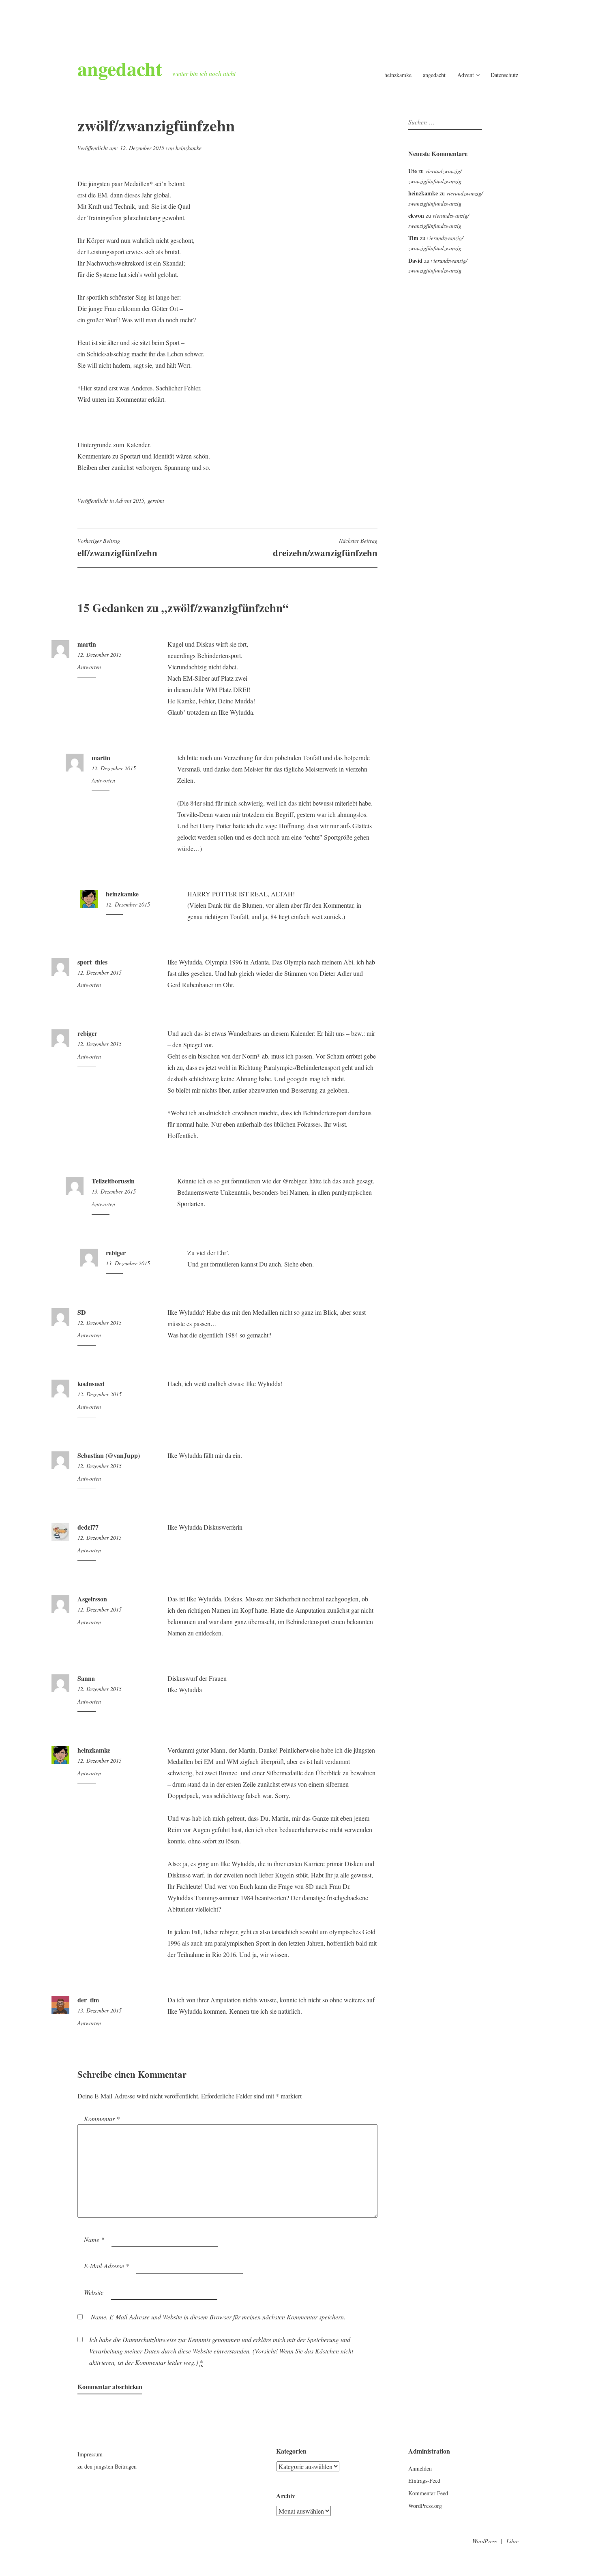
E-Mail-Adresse (106, 2266)
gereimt (156, 500)
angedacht (120, 68)
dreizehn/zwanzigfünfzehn (325, 548)
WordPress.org (425, 2506)
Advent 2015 (130, 500)
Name (94, 2239)
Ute (413, 171)
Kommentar (102, 2118)
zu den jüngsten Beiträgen (107, 2466)
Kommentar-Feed (428, 2493)
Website (94, 2292)
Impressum (90, 2454)
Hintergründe (94, 445)
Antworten (89, 667)
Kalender (138, 445)
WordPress (485, 2541)
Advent (466, 75)
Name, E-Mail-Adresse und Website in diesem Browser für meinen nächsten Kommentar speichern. (218, 2317)
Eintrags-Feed (424, 2481)
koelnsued (91, 1383)
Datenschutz (504, 75)
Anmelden (420, 2468)
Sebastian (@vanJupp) (109, 1455)
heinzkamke (398, 75)
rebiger (87, 1033)
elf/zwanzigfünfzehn (117, 548)
